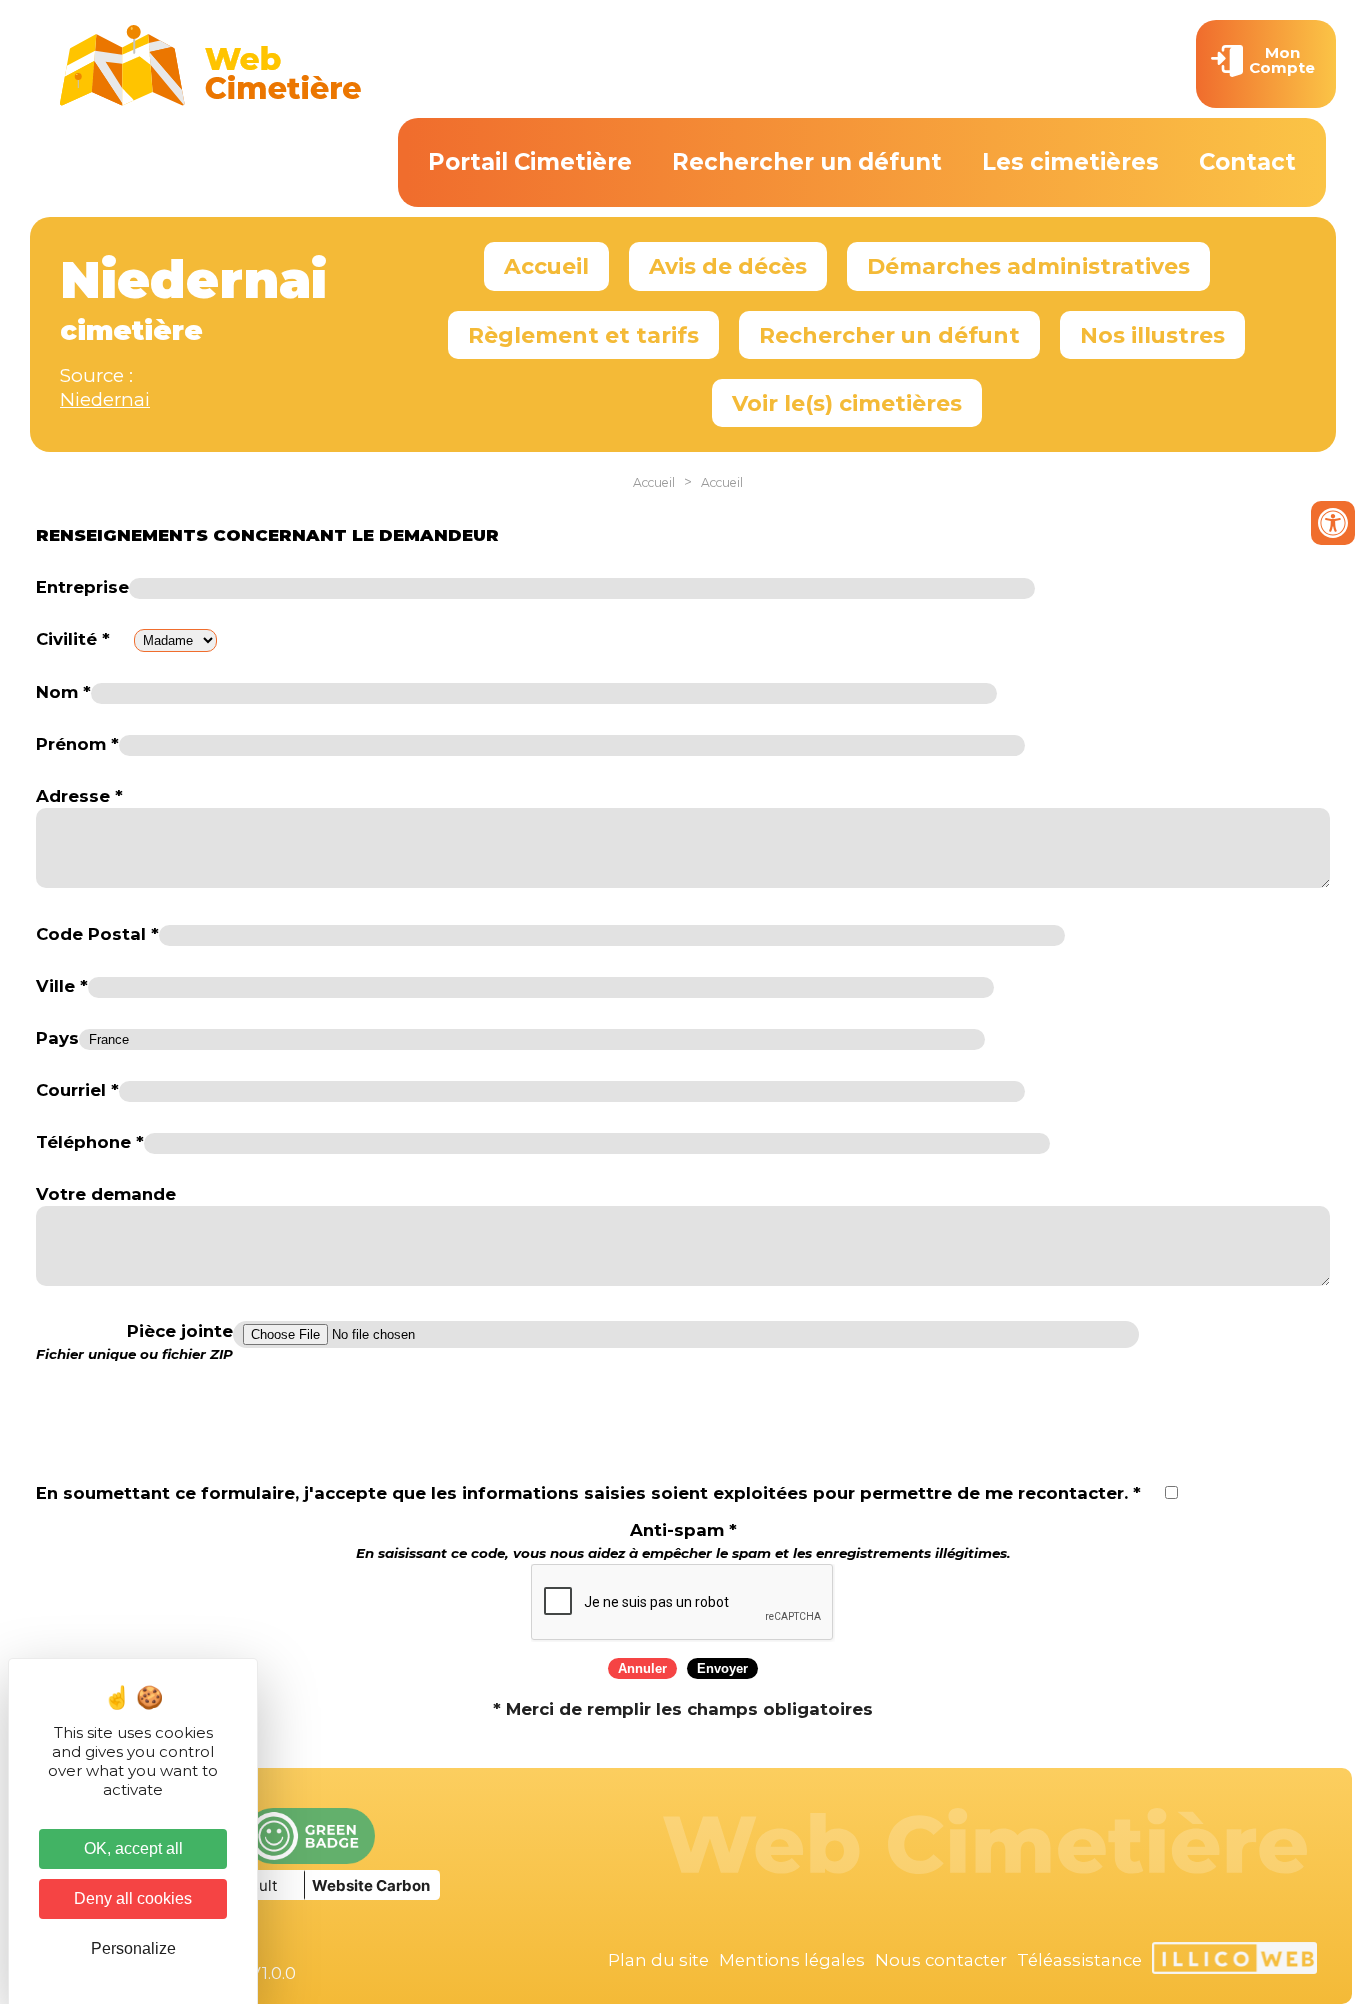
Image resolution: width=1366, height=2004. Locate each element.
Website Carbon (371, 1885)
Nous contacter (941, 1960)
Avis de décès (728, 266)
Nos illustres (1152, 335)
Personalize (133, 1948)
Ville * (62, 986)
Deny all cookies (133, 1898)
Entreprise (82, 587)
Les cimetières (1070, 162)
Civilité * (73, 639)
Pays (57, 1038)
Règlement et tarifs (583, 335)
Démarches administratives (1028, 266)
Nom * (63, 692)
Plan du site (658, 1960)
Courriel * (77, 1090)
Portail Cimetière (530, 162)
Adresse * (79, 796)
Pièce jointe (134, 1341)
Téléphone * (90, 1142)
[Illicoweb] (1234, 1961)
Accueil (546, 266)
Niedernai (105, 399)
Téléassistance (1079, 1960)
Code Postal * (97, 934)
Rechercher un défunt (807, 162)
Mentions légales (792, 1960)
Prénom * (77, 744)
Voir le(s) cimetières (847, 403)
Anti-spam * (683, 1540)
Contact (1247, 162)
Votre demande (106, 1194)
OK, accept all (133, 1848)
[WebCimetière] (211, 101)
